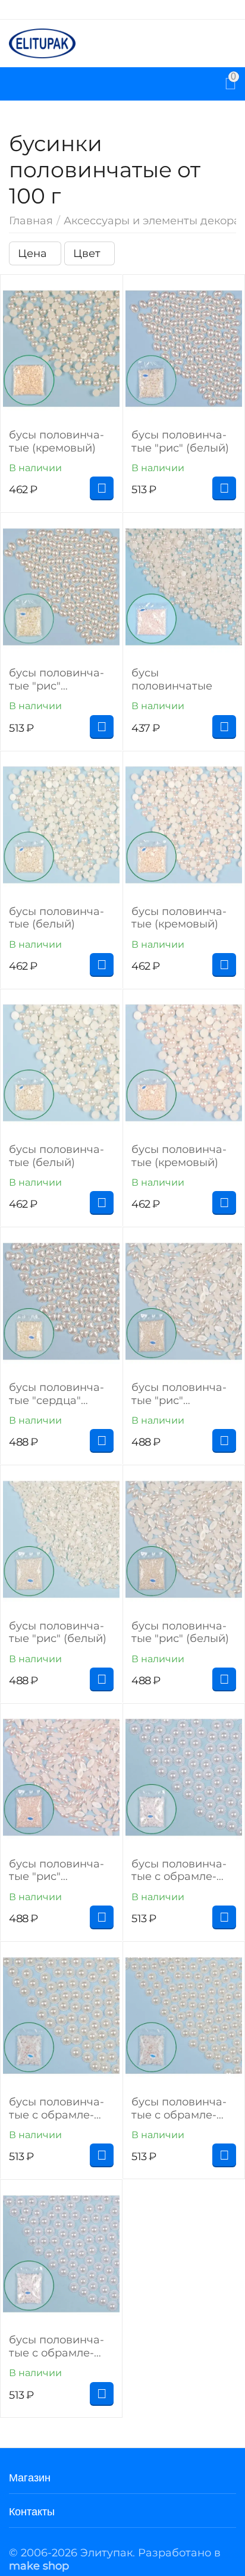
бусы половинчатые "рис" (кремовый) (56, 680)
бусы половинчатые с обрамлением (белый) (179, 1871)
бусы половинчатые (172, 680)
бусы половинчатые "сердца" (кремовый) (56, 1394)
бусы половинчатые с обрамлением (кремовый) (57, 2109)
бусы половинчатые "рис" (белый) (180, 442)
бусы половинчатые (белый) (56, 918)
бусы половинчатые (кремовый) (56, 442)
